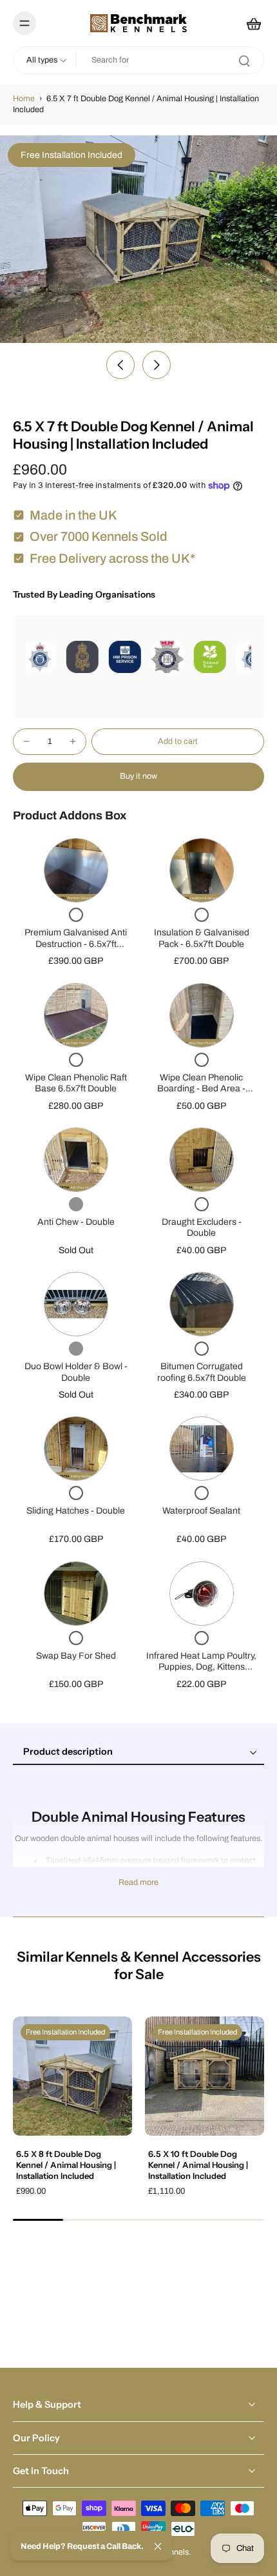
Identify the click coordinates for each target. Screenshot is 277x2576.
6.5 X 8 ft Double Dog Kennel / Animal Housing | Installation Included (66, 2164)
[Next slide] (157, 365)
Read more (138, 1882)
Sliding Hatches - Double (76, 1511)
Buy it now (138, 776)
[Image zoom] (138, 239)
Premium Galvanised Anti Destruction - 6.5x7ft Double (76, 944)
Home (24, 99)
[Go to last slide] (120, 365)
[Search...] (244, 61)
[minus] (26, 741)
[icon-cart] (250, 23)
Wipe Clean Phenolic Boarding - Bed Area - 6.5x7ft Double (201, 1089)
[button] (178, 742)
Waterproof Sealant (201, 1511)
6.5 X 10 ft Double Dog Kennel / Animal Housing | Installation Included (198, 2164)
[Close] (158, 2546)
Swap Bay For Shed (76, 1656)
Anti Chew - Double (76, 1222)
